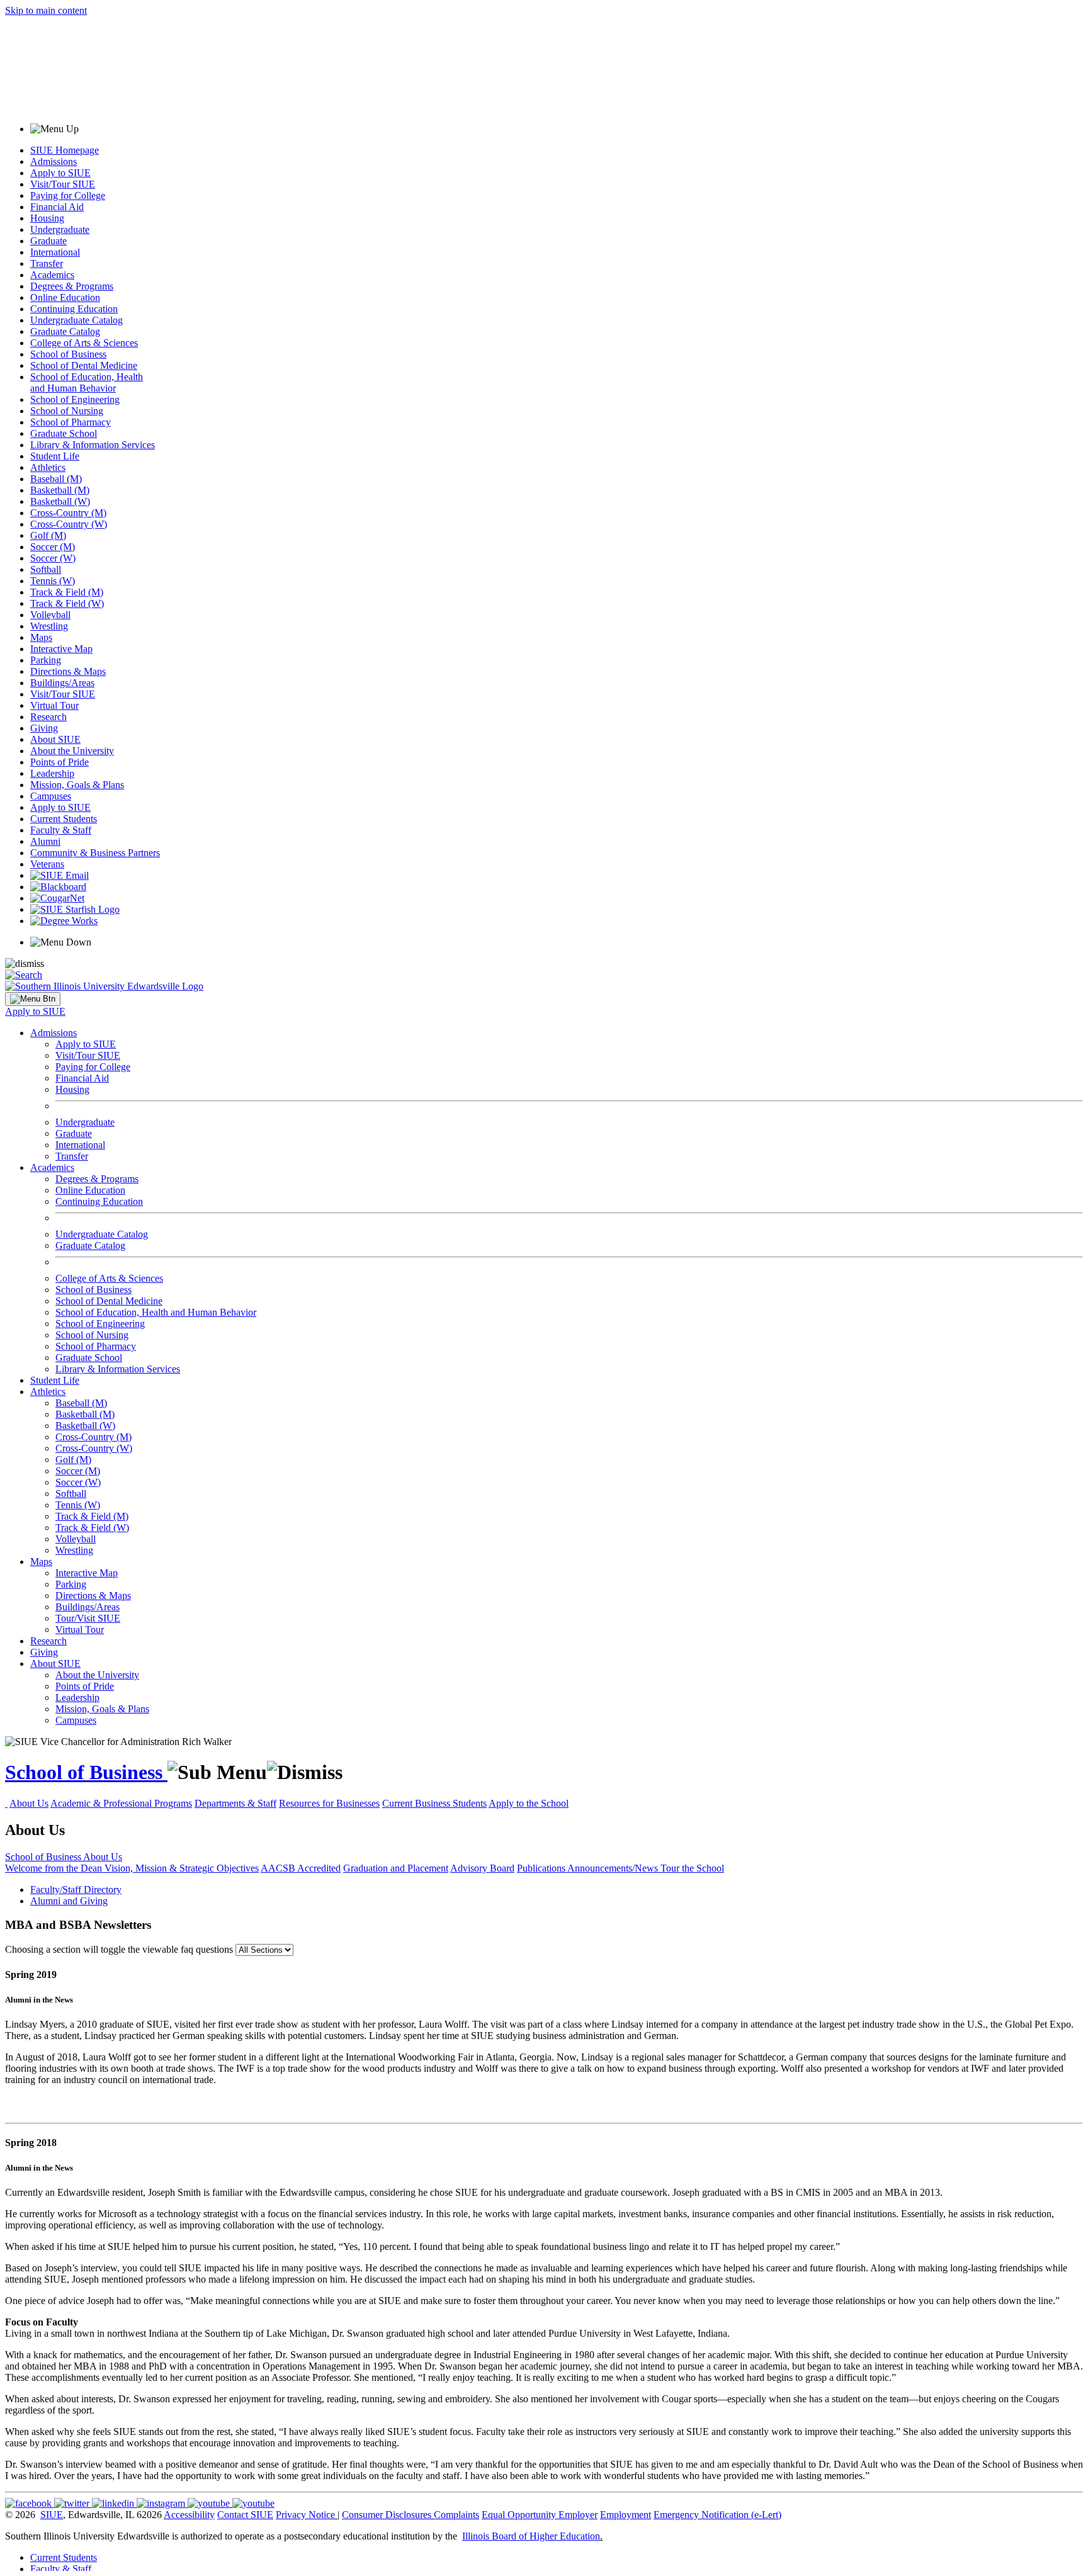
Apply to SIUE (60, 173)
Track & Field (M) (67, 592)
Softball (46, 569)
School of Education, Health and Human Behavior (87, 382)
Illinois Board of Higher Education (531, 2536)
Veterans (47, 864)
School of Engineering (75, 399)
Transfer (47, 263)
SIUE (52, 2515)
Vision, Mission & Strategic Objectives (182, 1868)
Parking (46, 660)
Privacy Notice (305, 2515)
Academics (52, 275)
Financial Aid (57, 207)
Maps (41, 637)
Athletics (48, 467)
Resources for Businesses (329, 1803)
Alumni (45, 841)
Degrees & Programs (72, 286)
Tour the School (692, 1868)
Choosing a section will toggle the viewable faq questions (119, 1949)
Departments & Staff (235, 1803)
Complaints (456, 2515)
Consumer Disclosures (387, 2515)
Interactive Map (61, 649)
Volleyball (50, 615)
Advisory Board (482, 1868)
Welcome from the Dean (55, 1868)
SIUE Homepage (65, 150)
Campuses (51, 796)
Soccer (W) (53, 558)
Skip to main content (46, 10)
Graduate (48, 241)
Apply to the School (529, 1803)
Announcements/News (614, 1868)
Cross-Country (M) (68, 513)
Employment (626, 2515)
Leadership (52, 773)
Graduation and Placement (396, 1868)
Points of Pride (59, 762)
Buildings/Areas (62, 683)
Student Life (55, 456)
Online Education (65, 297)
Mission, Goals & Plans (77, 785)
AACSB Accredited (301, 1868)
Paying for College (68, 195)
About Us (29, 1803)
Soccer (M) (53, 547)
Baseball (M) (56, 479)
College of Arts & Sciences (84, 343)
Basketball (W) (60, 501)
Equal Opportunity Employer (540, 2515)
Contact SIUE (245, 2515)
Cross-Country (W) (69, 524)
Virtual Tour (54, 705)
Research (48, 717)
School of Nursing (67, 411)
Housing (47, 218)
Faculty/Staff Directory (76, 1890)
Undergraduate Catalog (76, 320)
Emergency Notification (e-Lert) (717, 2515)
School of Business (68, 354)
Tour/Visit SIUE (88, 1618)
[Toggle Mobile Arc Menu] (33, 999)
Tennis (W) (53, 581)
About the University (72, 751)
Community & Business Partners (95, 853)
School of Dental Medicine (84, 365)
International (55, 252)
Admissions (54, 161)
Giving (44, 728)
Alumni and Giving (69, 1901)
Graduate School (64, 433)
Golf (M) (48, 535)
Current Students (64, 819)
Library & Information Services (93, 445)
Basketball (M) (60, 490)
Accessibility (189, 2515)
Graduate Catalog (65, 331)
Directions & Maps (68, 671)
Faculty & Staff (61, 830)
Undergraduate (60, 229)
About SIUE (55, 739)
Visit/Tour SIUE (63, 184)
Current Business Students (434, 1803)
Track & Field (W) (67, 603)
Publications (542, 1868)
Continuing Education (74, 309)
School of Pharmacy (71, 422)
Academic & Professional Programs (121, 1803)
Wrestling (49, 626)
